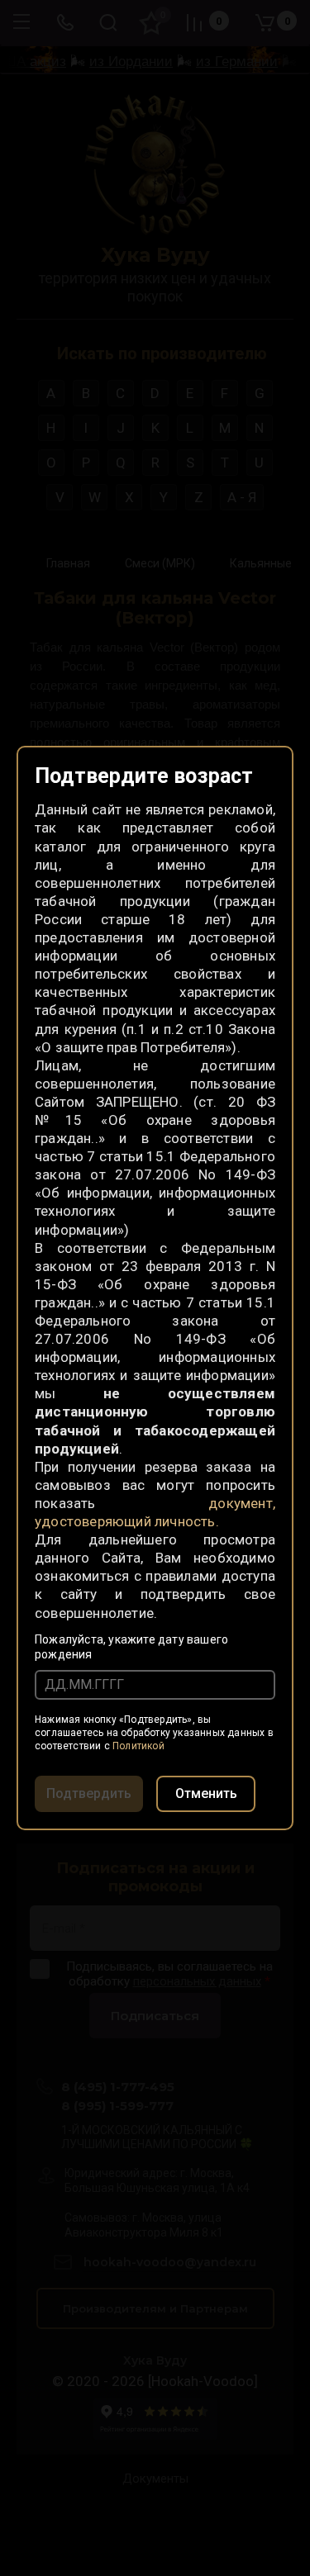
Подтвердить (89, 1793)
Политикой (138, 1746)
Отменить (206, 1793)
